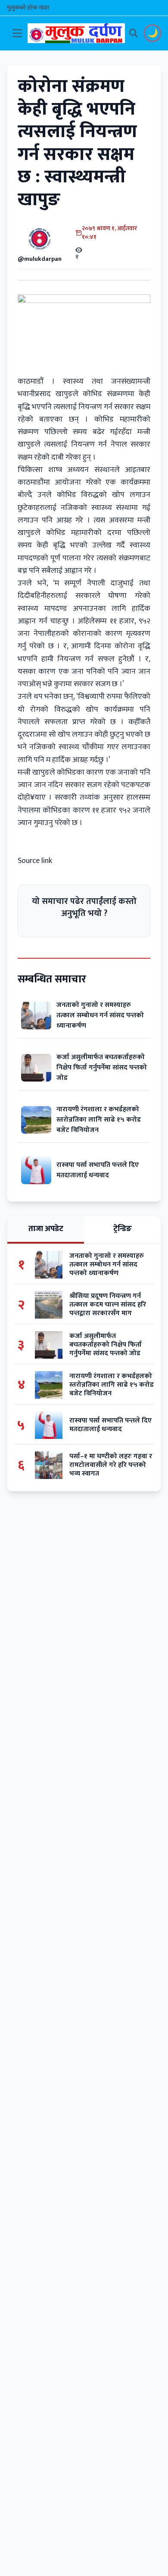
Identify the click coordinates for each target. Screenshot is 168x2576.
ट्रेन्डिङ (123, 1229)
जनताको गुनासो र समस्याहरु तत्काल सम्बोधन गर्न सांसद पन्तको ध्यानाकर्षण (100, 1015)
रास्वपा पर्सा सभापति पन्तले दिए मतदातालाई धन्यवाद (98, 1170)
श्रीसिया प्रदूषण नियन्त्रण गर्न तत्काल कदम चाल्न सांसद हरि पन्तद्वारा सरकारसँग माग (108, 1305)
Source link (35, 861)
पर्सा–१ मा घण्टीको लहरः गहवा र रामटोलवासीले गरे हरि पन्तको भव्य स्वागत (111, 1465)
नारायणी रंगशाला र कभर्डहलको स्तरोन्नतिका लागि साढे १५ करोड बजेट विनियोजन (99, 1120)
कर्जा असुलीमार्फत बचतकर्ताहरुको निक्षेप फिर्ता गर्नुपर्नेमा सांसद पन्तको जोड (102, 1068)
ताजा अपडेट (46, 1229)
